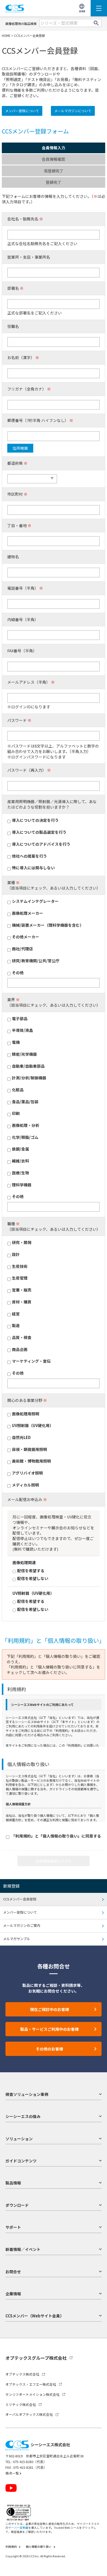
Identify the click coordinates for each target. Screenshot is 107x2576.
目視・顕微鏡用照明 (29, 1449)
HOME (6, 35)
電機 (16, 1042)
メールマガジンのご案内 (22, 1925)
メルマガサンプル (17, 1939)
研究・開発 (22, 1242)
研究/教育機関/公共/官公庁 (36, 961)
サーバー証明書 (18, 2528)
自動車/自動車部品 (28, 1066)
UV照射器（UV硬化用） (33, 1425)
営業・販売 (22, 1290)
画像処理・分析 (26, 1125)
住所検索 (20, 448)
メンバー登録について (22, 111)
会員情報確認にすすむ (53, 1861)
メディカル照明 (25, 1485)
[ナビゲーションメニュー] (99, 8)
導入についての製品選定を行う (39, 832)
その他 (18, 973)
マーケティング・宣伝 (31, 1361)
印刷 (16, 1113)
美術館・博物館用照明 (31, 1461)
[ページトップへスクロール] (98, 2567)
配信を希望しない (33, 1578)
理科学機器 (22, 1185)
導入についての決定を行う (35, 820)
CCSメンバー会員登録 (20, 1899)
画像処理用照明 (26, 1414)
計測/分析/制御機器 (29, 1078)
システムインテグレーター (35, 901)
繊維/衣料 (21, 1161)
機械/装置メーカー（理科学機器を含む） (48, 925)
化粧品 (18, 1090)
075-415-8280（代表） (30, 2462)
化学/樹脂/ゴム (25, 1137)
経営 (16, 1314)
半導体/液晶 (22, 1030)
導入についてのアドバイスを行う (41, 844)
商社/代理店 (22, 949)
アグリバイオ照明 (27, 1473)
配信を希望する (31, 1571)
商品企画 (20, 1349)
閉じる (98, 2559)
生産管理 (20, 1278)
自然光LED (21, 1437)
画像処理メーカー (28, 913)
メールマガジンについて (73, 111)
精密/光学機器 (24, 1054)
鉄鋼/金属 (21, 1149)
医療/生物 (21, 1173)
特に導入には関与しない (33, 868)
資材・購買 (22, 1302)
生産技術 (20, 1266)
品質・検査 (22, 1337)
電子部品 (20, 1019)
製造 (16, 1326)
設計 (16, 1254)
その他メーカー (26, 937)
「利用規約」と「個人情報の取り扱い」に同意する (56, 1836)
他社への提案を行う (29, 856)
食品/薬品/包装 (25, 1102)
